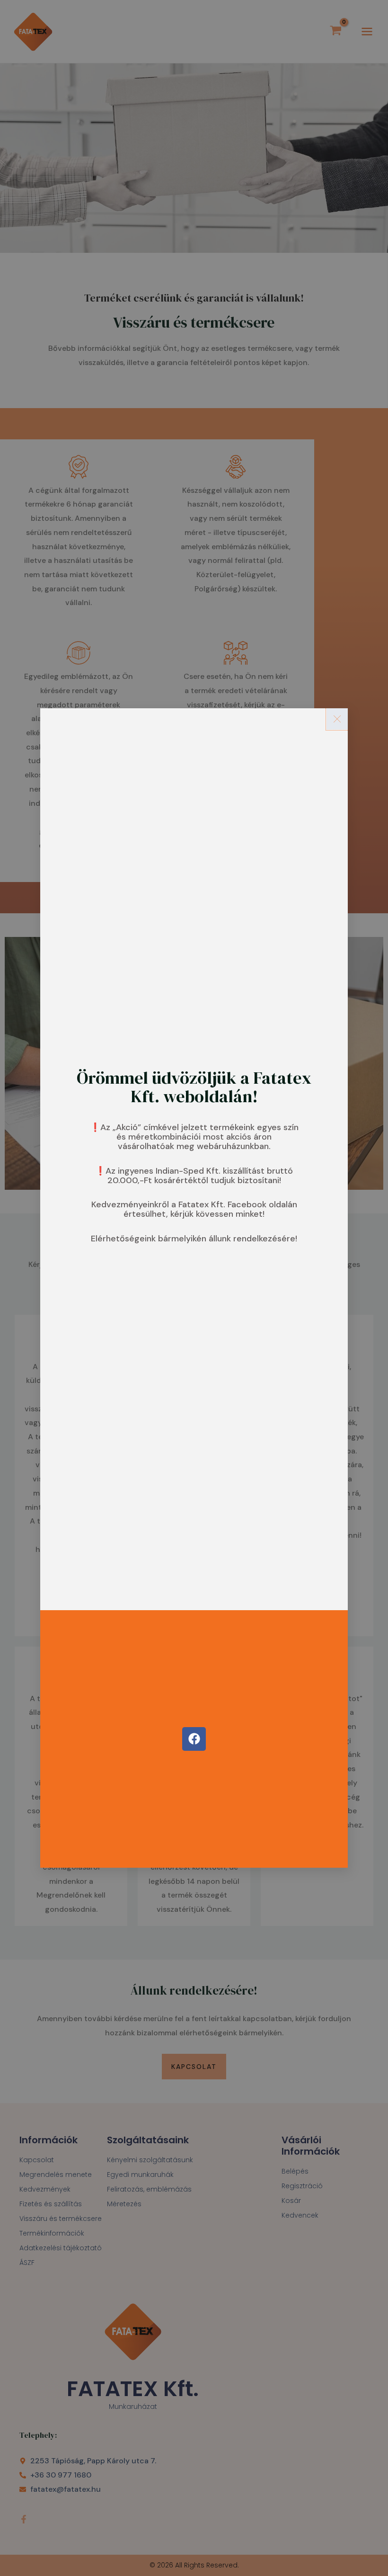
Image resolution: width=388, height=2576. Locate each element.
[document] (194, 1288)
